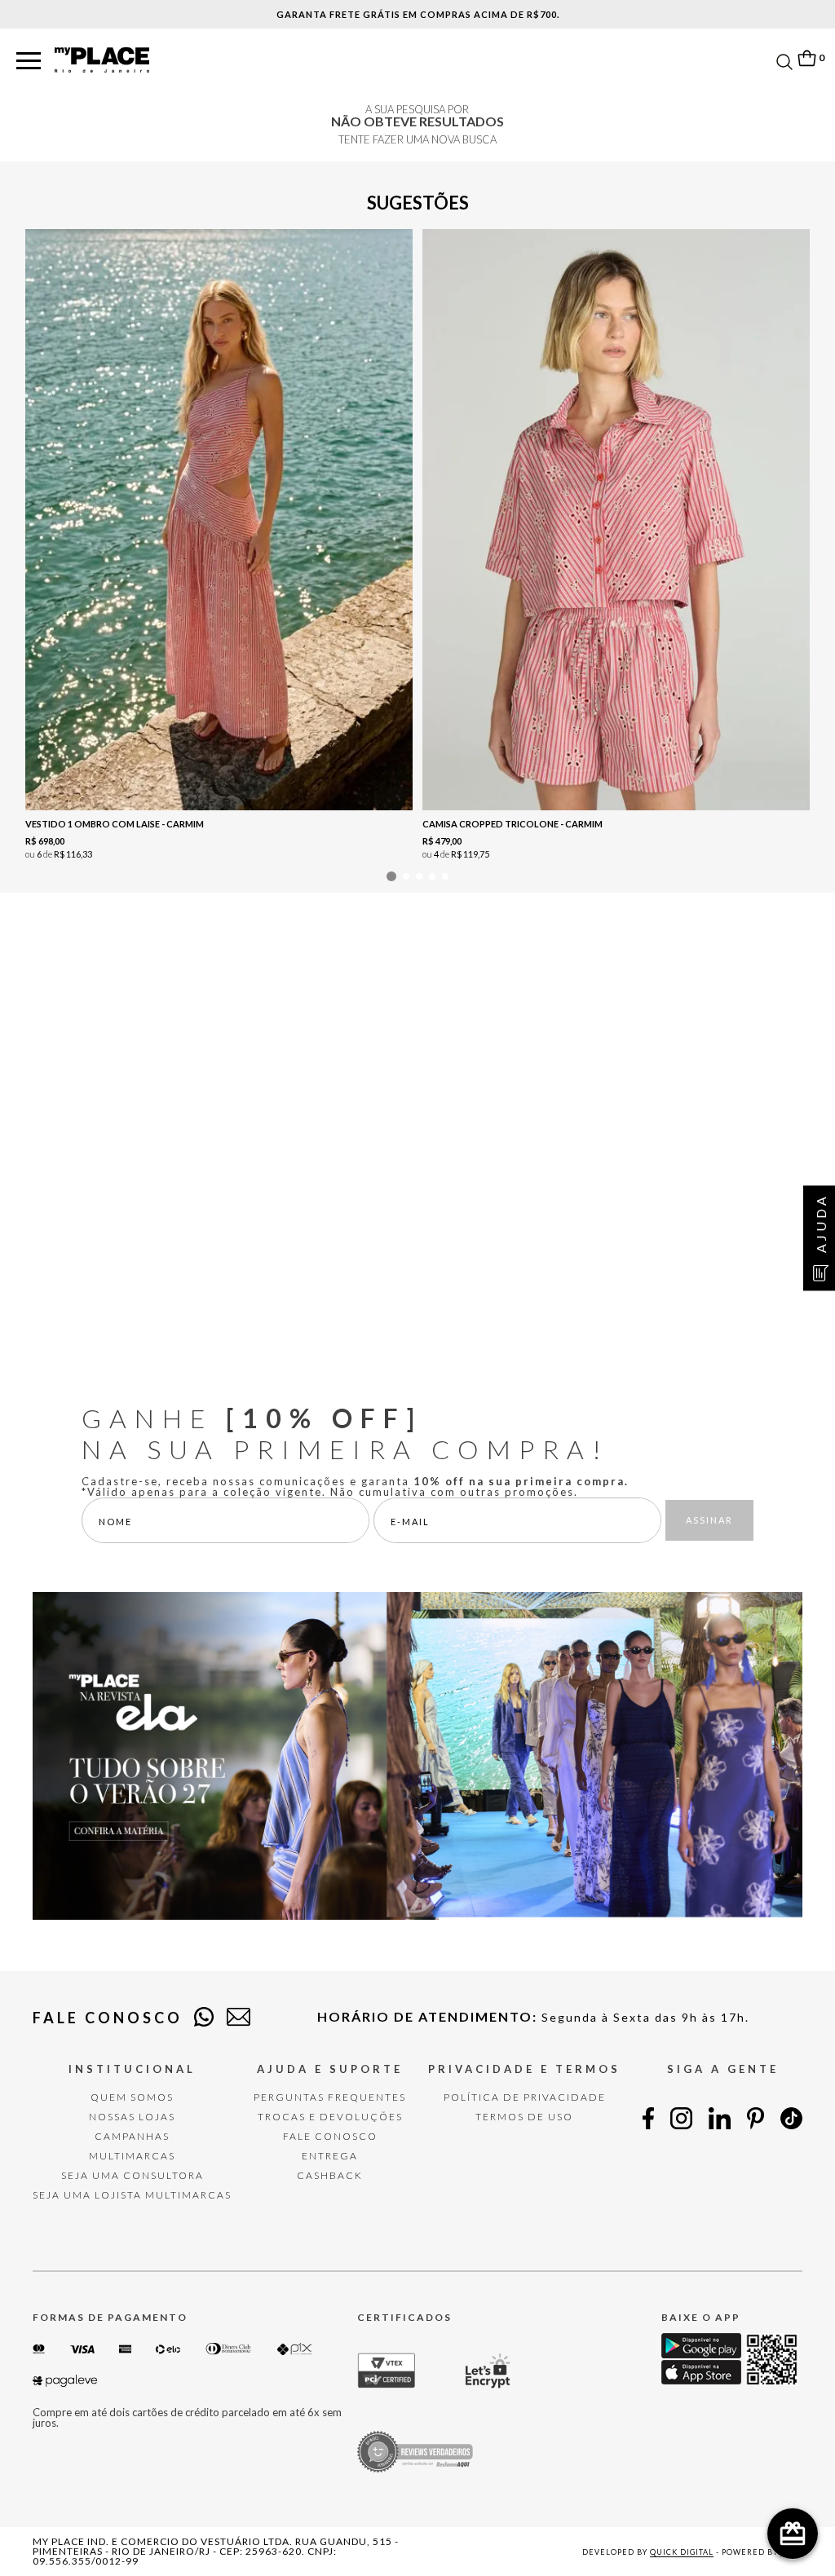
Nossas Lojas (132, 2117)
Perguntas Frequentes (330, 2097)
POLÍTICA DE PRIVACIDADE (525, 2097)
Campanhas (132, 2136)
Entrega (330, 2156)
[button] (29, 62)
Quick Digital (682, 2552)
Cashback (330, 2175)
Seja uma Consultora (133, 2175)
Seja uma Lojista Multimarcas (132, 2195)
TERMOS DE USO (524, 2117)
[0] (806, 58)
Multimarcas (132, 2156)
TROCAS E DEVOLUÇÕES (330, 2117)
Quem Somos (132, 2097)
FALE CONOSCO (330, 2136)
